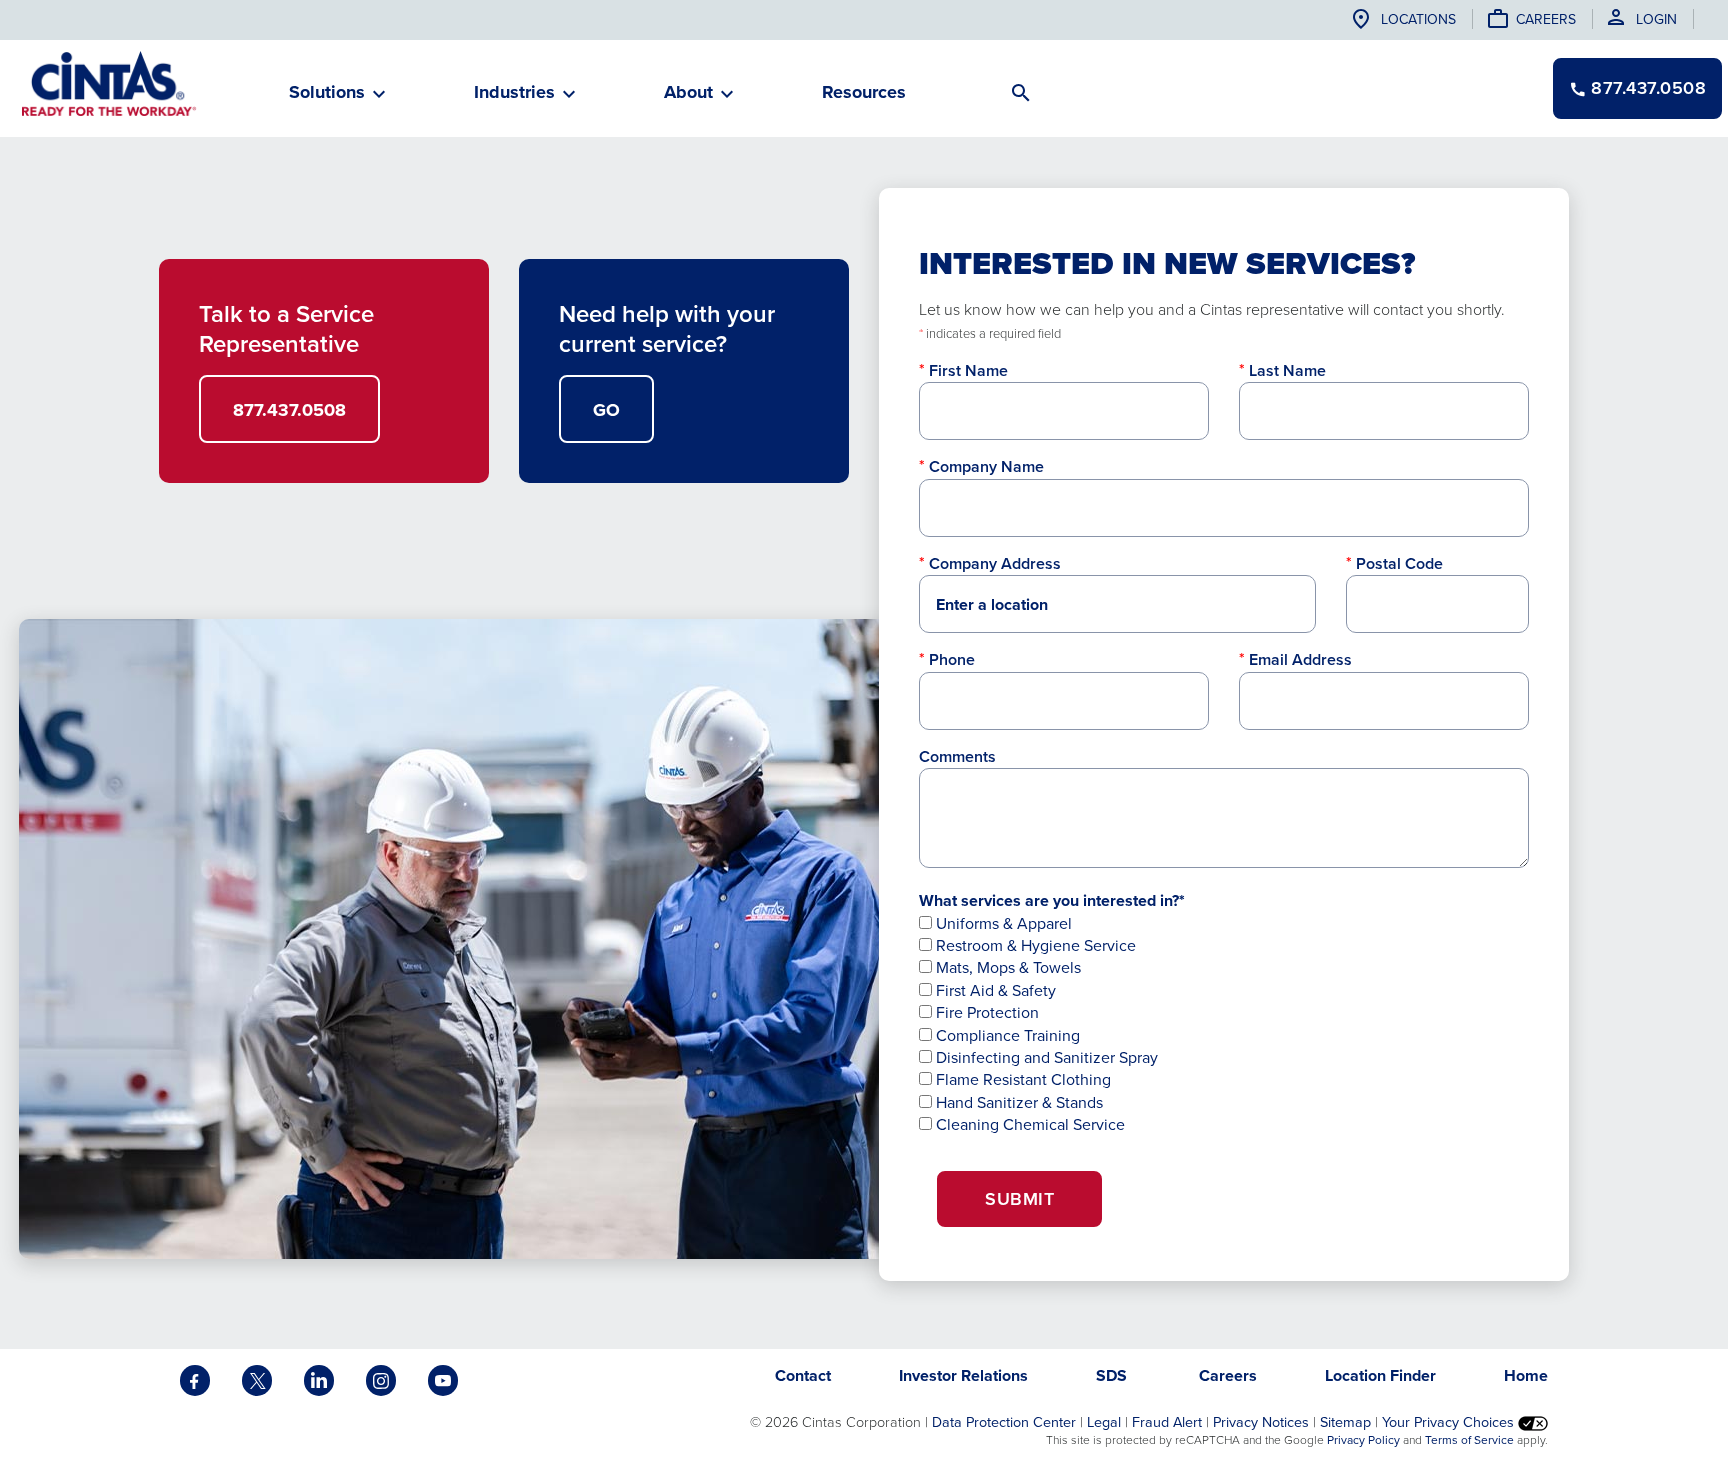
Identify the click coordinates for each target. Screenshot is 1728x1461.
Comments (957, 756)
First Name (968, 370)
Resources (864, 92)
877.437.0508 (289, 410)
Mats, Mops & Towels (1006, 967)
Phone (952, 659)
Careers (1546, 19)
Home (1526, 1375)
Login (1656, 19)
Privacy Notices (1261, 1422)
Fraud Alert (1167, 1422)
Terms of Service (1469, 1440)
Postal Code (1399, 563)
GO (606, 410)
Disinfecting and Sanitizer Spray (1045, 1057)
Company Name (986, 466)
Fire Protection (985, 1012)
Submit (1019, 1199)
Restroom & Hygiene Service (1034, 945)
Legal (1104, 1422)
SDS (1113, 1375)
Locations (1418, 19)
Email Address (1300, 659)
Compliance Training (1006, 1035)
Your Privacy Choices (1450, 1422)
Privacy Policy (1363, 1440)
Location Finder (1380, 1375)
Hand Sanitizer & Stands (1017, 1102)
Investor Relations (963, 1375)
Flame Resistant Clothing (1021, 1079)
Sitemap (1345, 1422)
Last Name (1287, 370)
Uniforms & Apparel (1002, 923)
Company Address (995, 563)
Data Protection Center (1004, 1422)
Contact (803, 1375)
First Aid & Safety (994, 990)
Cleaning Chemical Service (1028, 1124)
